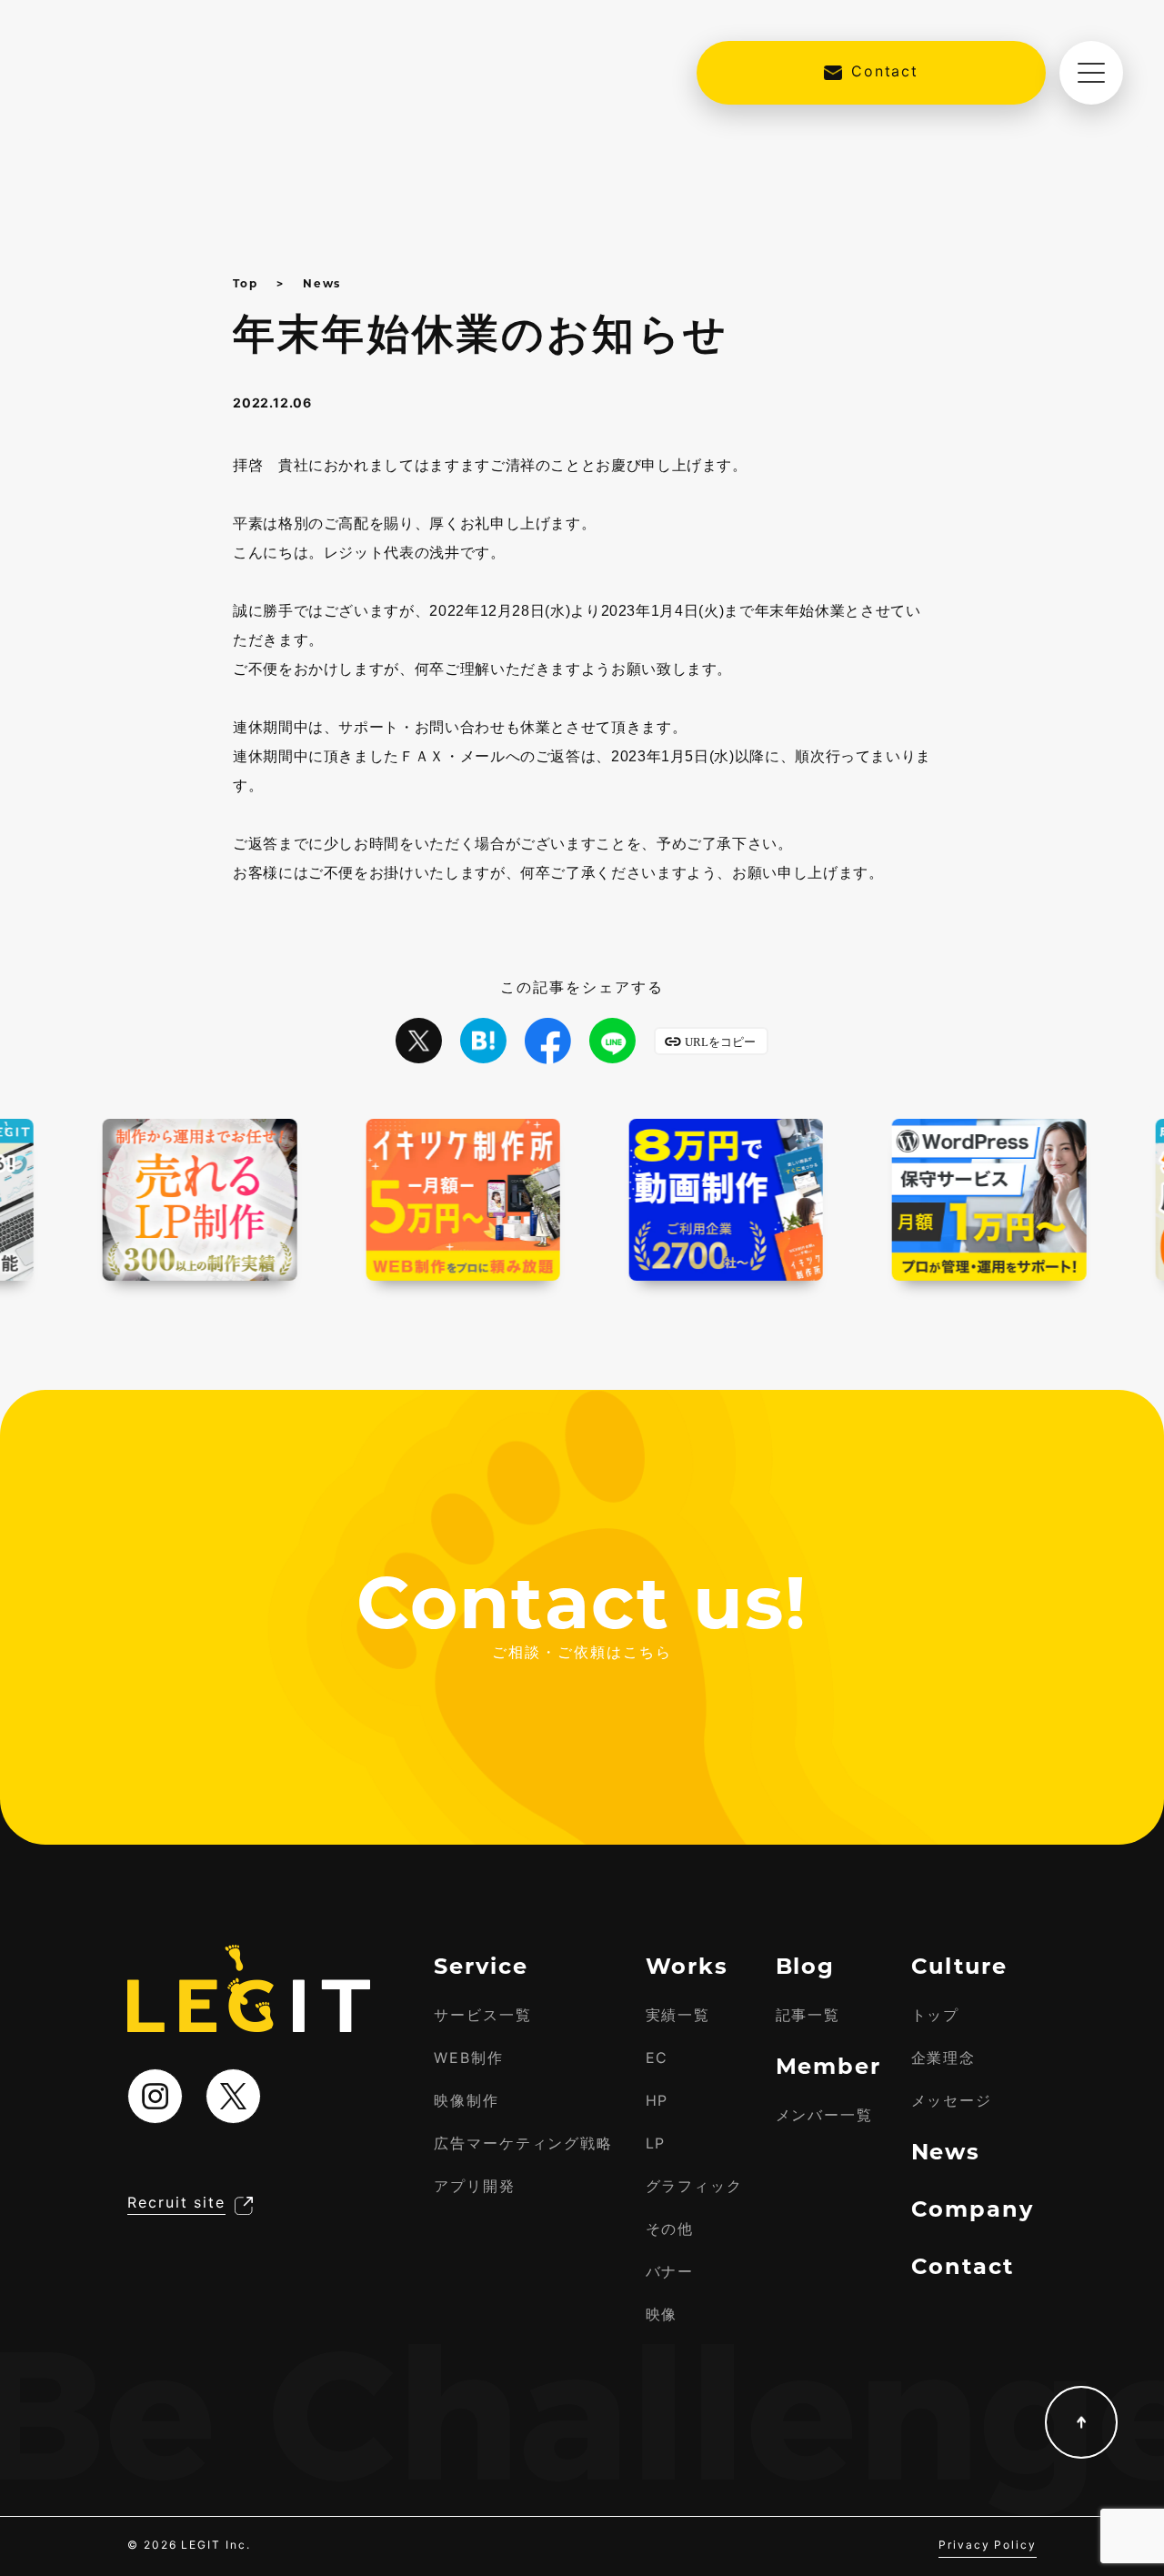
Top (246, 283)
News (322, 283)
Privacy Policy (988, 2546)
